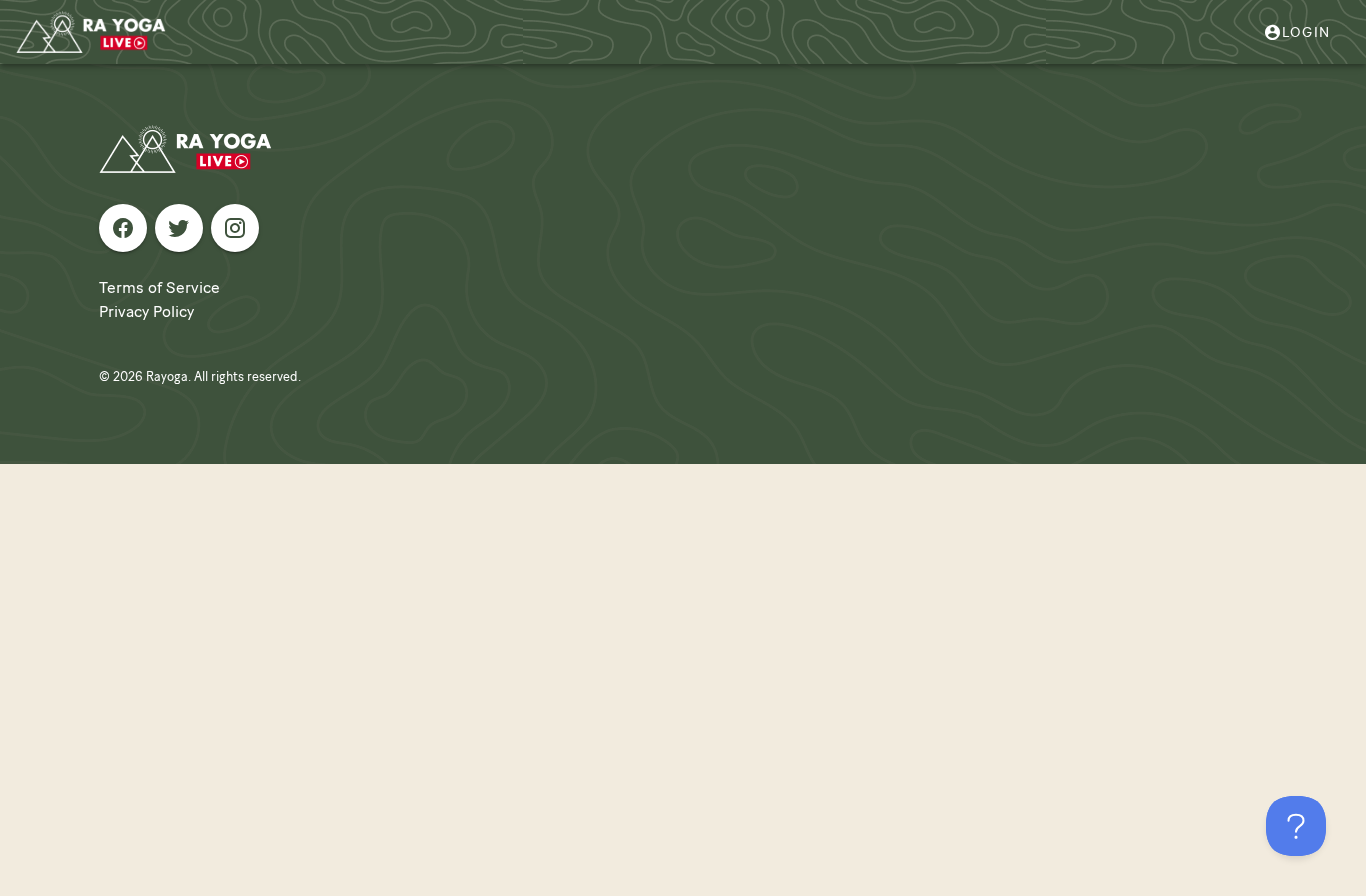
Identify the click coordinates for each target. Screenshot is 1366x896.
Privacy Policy (146, 311)
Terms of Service (159, 287)
